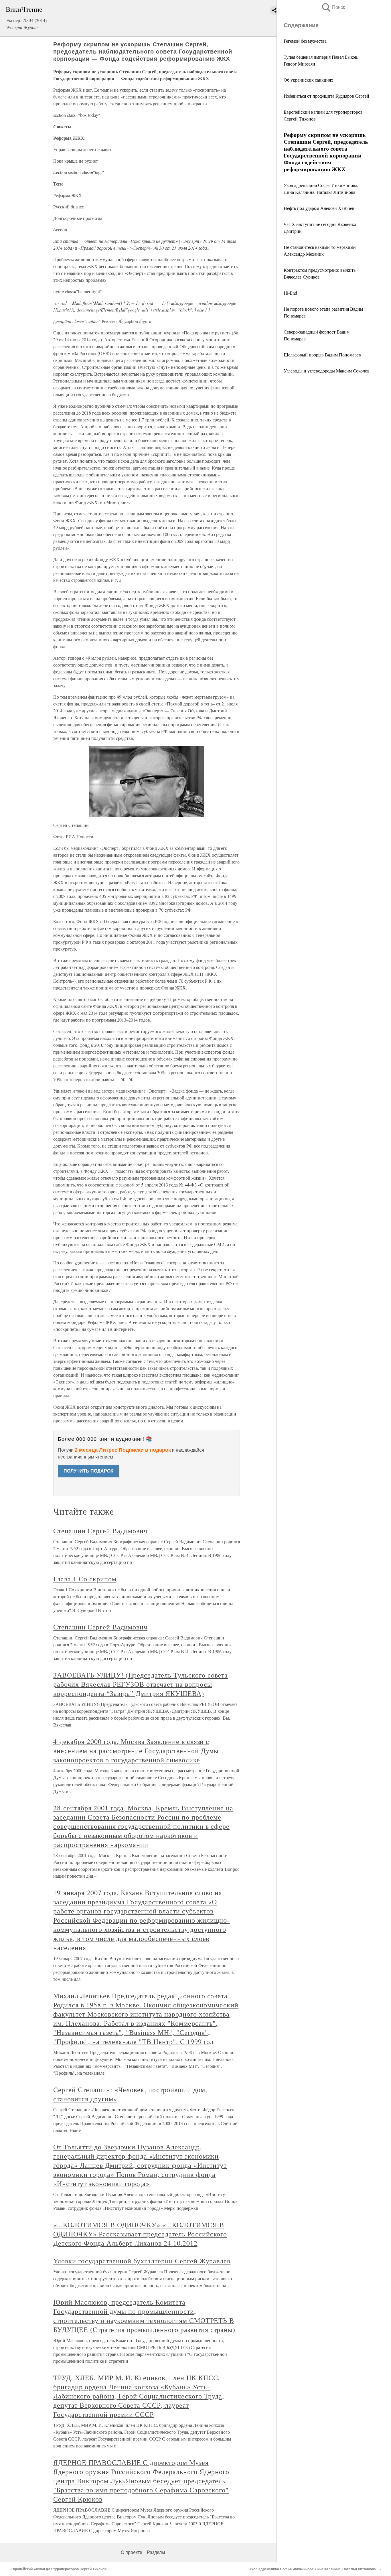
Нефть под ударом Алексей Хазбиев (319, 208)
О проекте (132, 2552)
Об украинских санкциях (308, 80)
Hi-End (290, 293)
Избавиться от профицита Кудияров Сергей (326, 96)
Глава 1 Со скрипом (85, 1579)
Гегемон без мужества (305, 41)
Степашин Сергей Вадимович (100, 1531)
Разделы (156, 2552)
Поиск (333, 7)
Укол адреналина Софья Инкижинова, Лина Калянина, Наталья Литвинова (313, 2569)
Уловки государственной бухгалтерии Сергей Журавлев (142, 2261)
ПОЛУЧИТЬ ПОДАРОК (88, 1471)
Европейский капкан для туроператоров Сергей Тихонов (59, 2569)
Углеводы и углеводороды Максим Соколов (327, 371)
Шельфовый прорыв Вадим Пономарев (322, 355)
